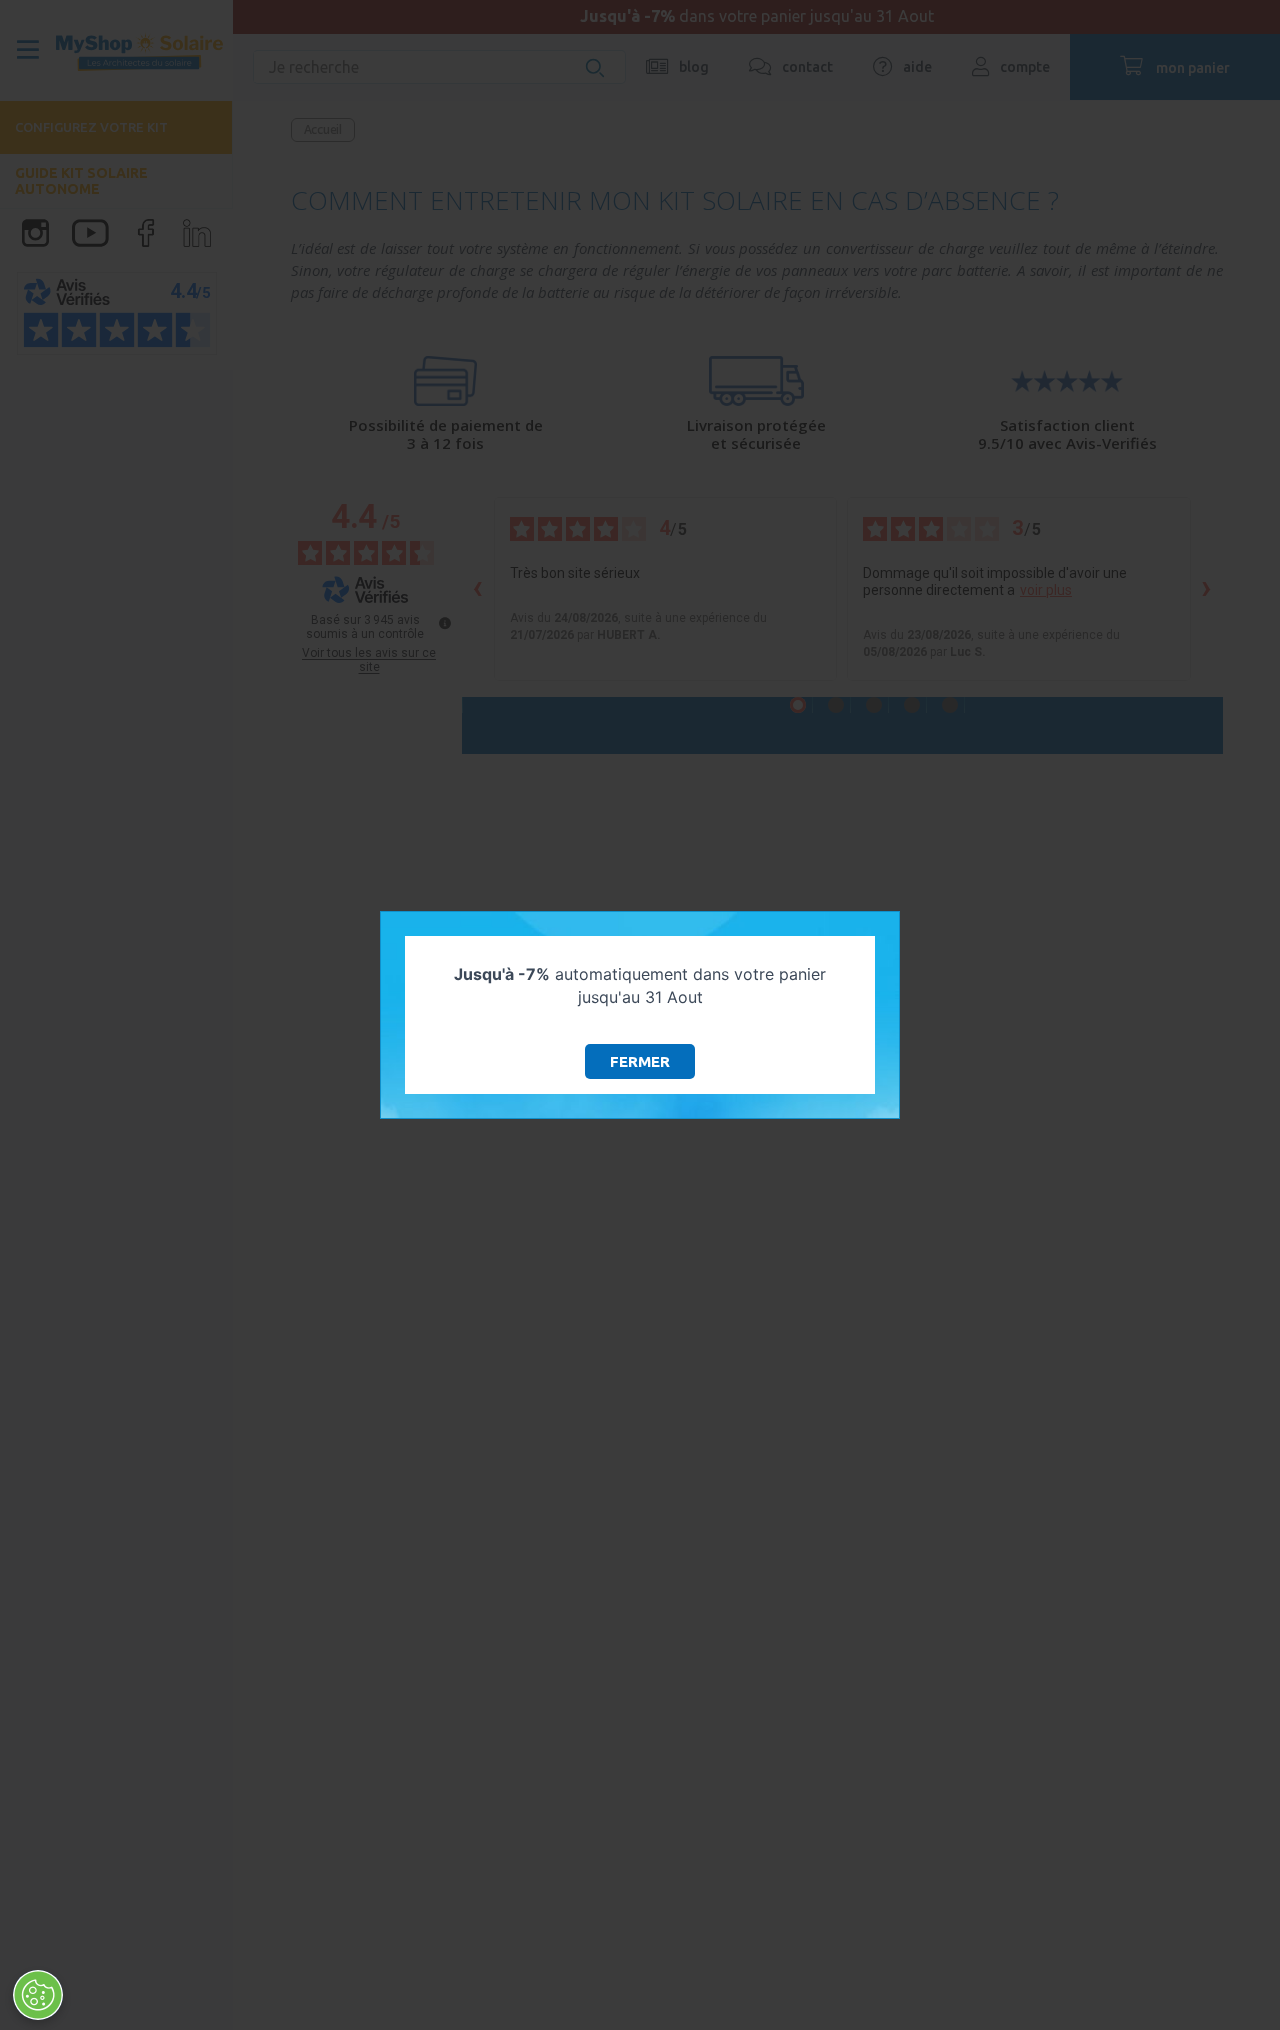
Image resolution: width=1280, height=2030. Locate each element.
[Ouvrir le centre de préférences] (38, 1995)
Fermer (640, 1061)
